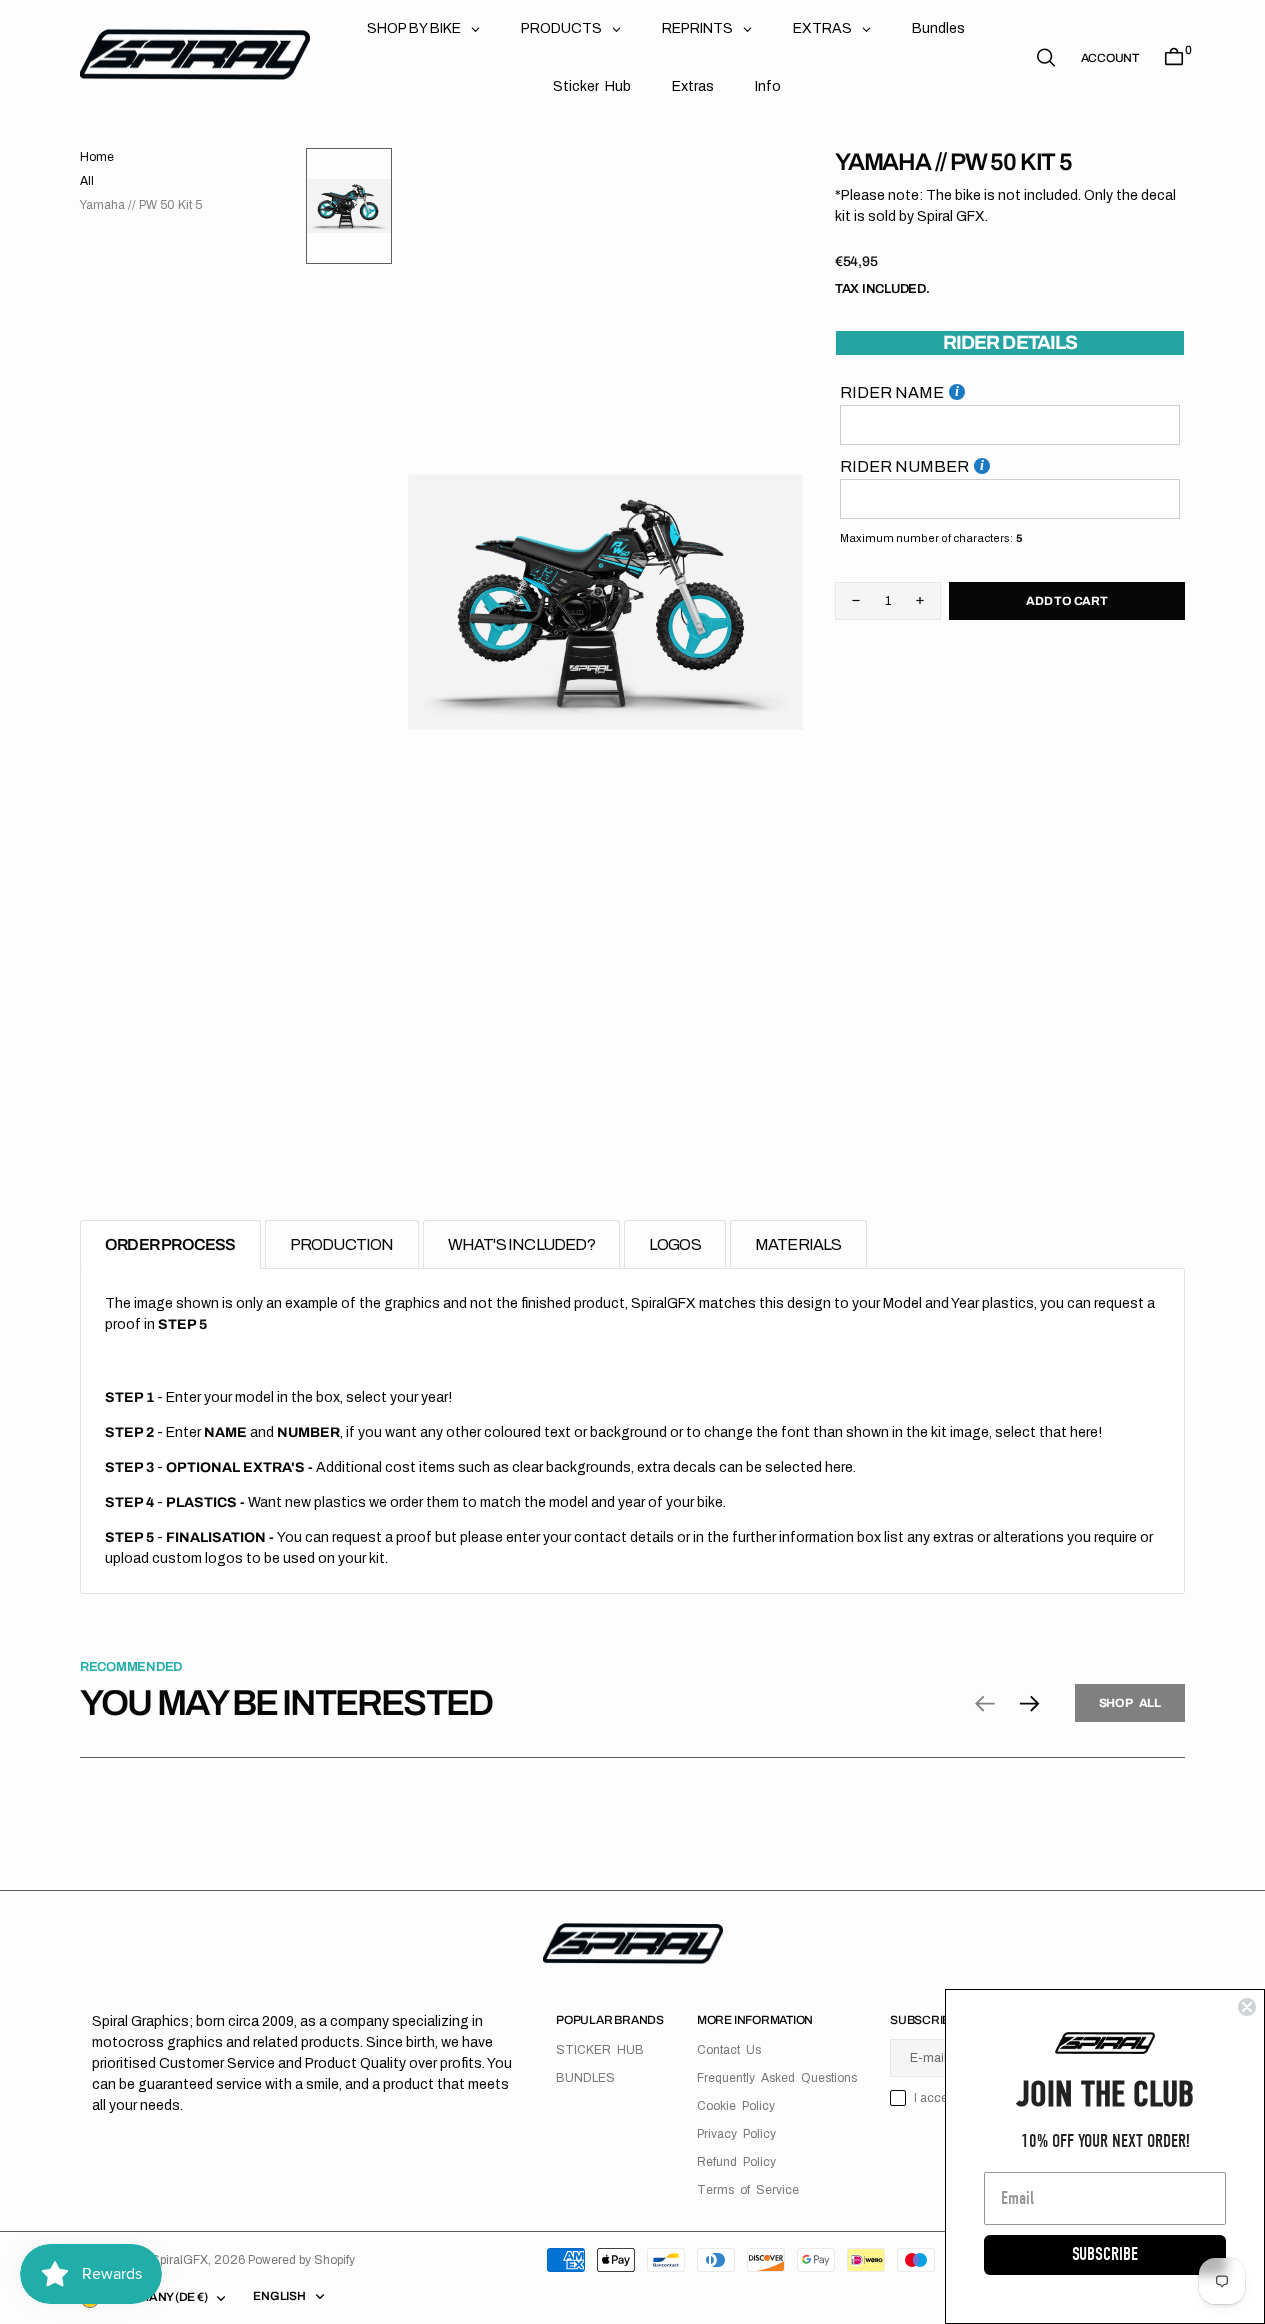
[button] (1110, 58)
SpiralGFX (179, 2260)
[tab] (170, 1244)
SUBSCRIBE (1105, 2254)
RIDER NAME (892, 391)
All (87, 181)
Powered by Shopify (301, 2260)
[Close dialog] (1247, 2007)
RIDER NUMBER (904, 465)
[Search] (1046, 57)
